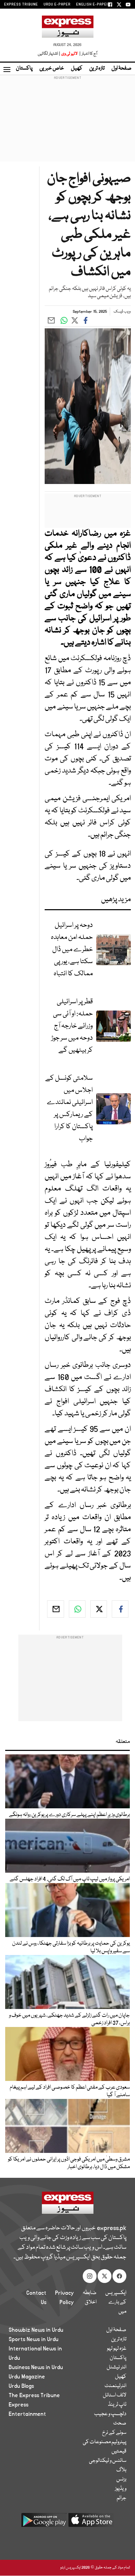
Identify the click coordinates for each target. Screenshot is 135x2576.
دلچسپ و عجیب (110, 2414)
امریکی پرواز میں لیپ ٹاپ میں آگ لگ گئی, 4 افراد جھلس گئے (70, 1879)
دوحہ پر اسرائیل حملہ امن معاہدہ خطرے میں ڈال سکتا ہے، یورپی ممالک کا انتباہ (72, 949)
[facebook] (120, 1609)
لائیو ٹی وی (69, 54)
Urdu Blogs (21, 2386)
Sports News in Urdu (34, 2339)
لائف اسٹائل (115, 2395)
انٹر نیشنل (116, 2367)
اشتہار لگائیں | (49, 54)
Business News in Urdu (36, 2367)
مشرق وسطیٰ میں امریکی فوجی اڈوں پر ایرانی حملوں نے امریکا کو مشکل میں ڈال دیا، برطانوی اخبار (69, 2163)
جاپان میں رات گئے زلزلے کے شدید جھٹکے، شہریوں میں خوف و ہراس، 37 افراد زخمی (69, 2019)
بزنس (121, 2479)
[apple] (91, 2523)
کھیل (77, 68)
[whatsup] (77, 1609)
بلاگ (121, 2470)
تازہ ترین (97, 68)
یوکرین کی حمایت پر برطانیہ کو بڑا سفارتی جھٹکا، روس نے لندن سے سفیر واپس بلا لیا (71, 1947)
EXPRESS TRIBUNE (21, 4)
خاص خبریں (52, 68)
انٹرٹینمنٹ (115, 2386)
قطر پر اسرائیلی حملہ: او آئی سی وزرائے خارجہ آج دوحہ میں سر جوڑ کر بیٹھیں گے (72, 1026)
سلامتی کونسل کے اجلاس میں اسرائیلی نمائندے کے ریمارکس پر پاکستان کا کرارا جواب (69, 1108)
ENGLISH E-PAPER (93, 4)
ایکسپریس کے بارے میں (116, 2302)
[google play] (44, 2523)
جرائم (121, 2498)
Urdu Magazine (27, 2377)
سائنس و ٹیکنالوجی (108, 2461)
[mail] (55, 1609)
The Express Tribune (34, 2395)
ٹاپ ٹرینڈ (117, 2405)
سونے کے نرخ (114, 2433)
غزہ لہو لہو (117, 2349)
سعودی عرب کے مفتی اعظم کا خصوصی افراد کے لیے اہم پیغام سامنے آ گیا (70, 2091)
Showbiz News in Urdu (36, 2330)
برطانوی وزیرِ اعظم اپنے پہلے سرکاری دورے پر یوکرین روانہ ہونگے (69, 1815)
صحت (120, 2423)
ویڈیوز (121, 2489)
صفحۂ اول (121, 68)
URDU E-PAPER (57, 4)
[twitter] (99, 1609)
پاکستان (24, 68)
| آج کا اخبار (88, 54)
